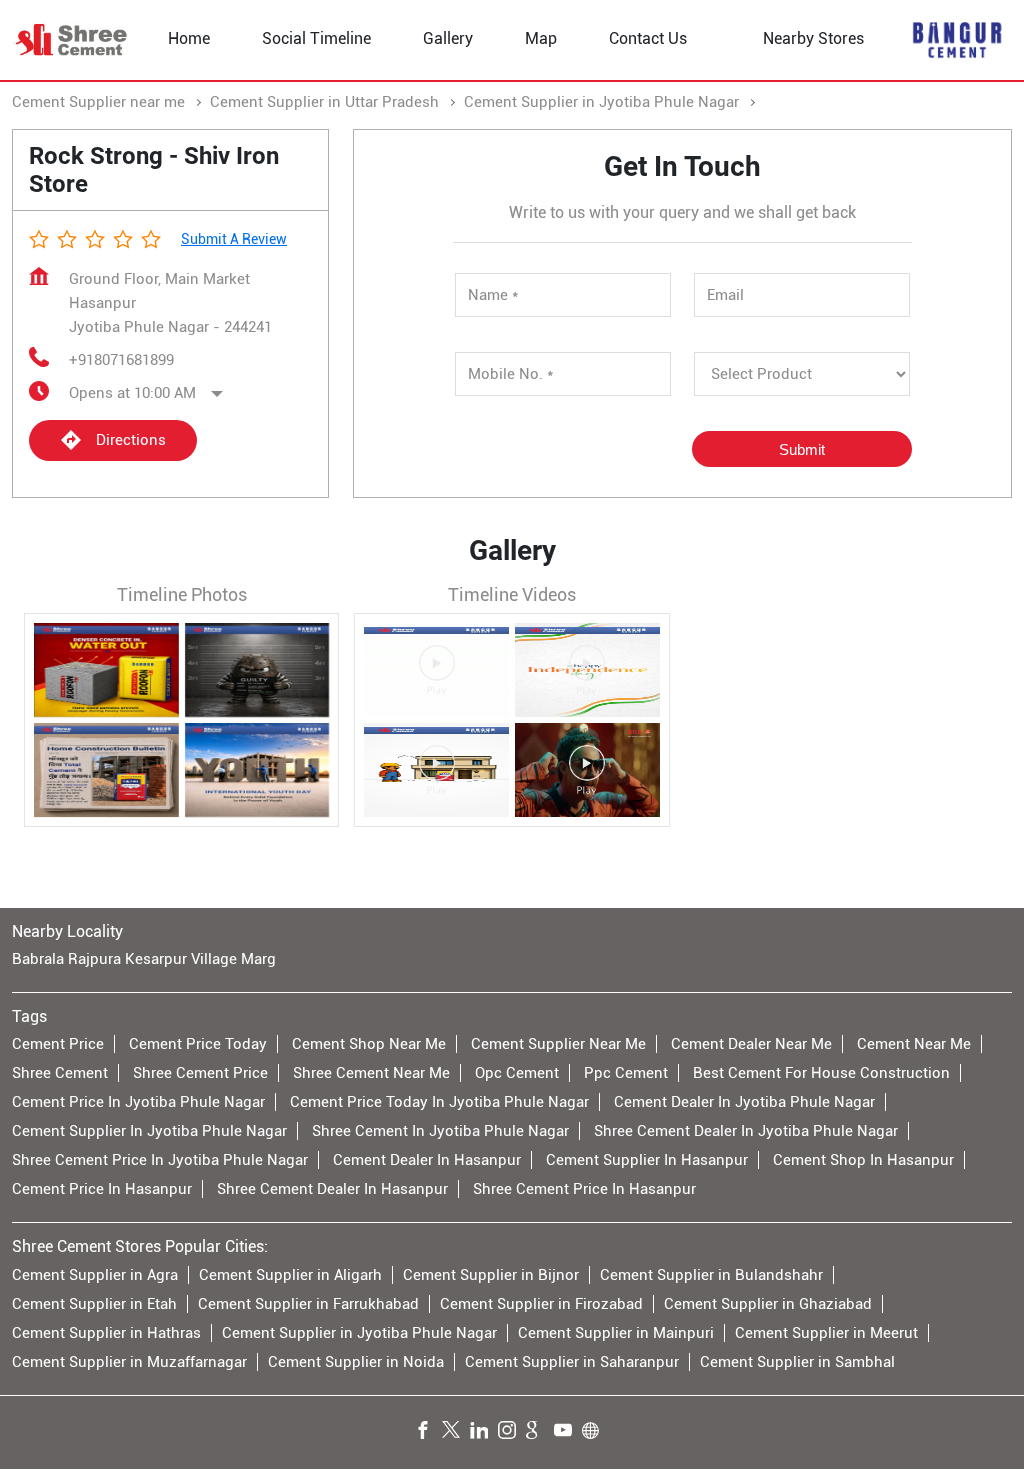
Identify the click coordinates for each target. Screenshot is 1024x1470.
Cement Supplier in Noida (356, 1362)
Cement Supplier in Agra (95, 1275)
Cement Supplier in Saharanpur (572, 1362)
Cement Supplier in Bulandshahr (711, 1275)
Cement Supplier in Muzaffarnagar (129, 1362)
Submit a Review (234, 239)
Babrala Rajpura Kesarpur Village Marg (144, 960)
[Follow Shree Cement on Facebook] (428, 1433)
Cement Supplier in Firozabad (541, 1304)
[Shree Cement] (72, 40)
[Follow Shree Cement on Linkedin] (484, 1433)
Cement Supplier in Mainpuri (616, 1333)
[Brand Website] (596, 1433)
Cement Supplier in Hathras (106, 1333)
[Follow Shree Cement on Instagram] (512, 1433)
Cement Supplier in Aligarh (290, 1275)
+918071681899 (121, 360)
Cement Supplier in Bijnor (491, 1275)
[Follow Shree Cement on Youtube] (568, 1433)
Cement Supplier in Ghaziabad (768, 1304)
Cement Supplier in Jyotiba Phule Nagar (359, 1333)
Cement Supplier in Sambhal (797, 1362)
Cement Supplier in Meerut (826, 1333)
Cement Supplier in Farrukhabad (308, 1304)
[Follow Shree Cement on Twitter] (456, 1433)
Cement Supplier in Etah (94, 1304)
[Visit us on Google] (540, 1433)
